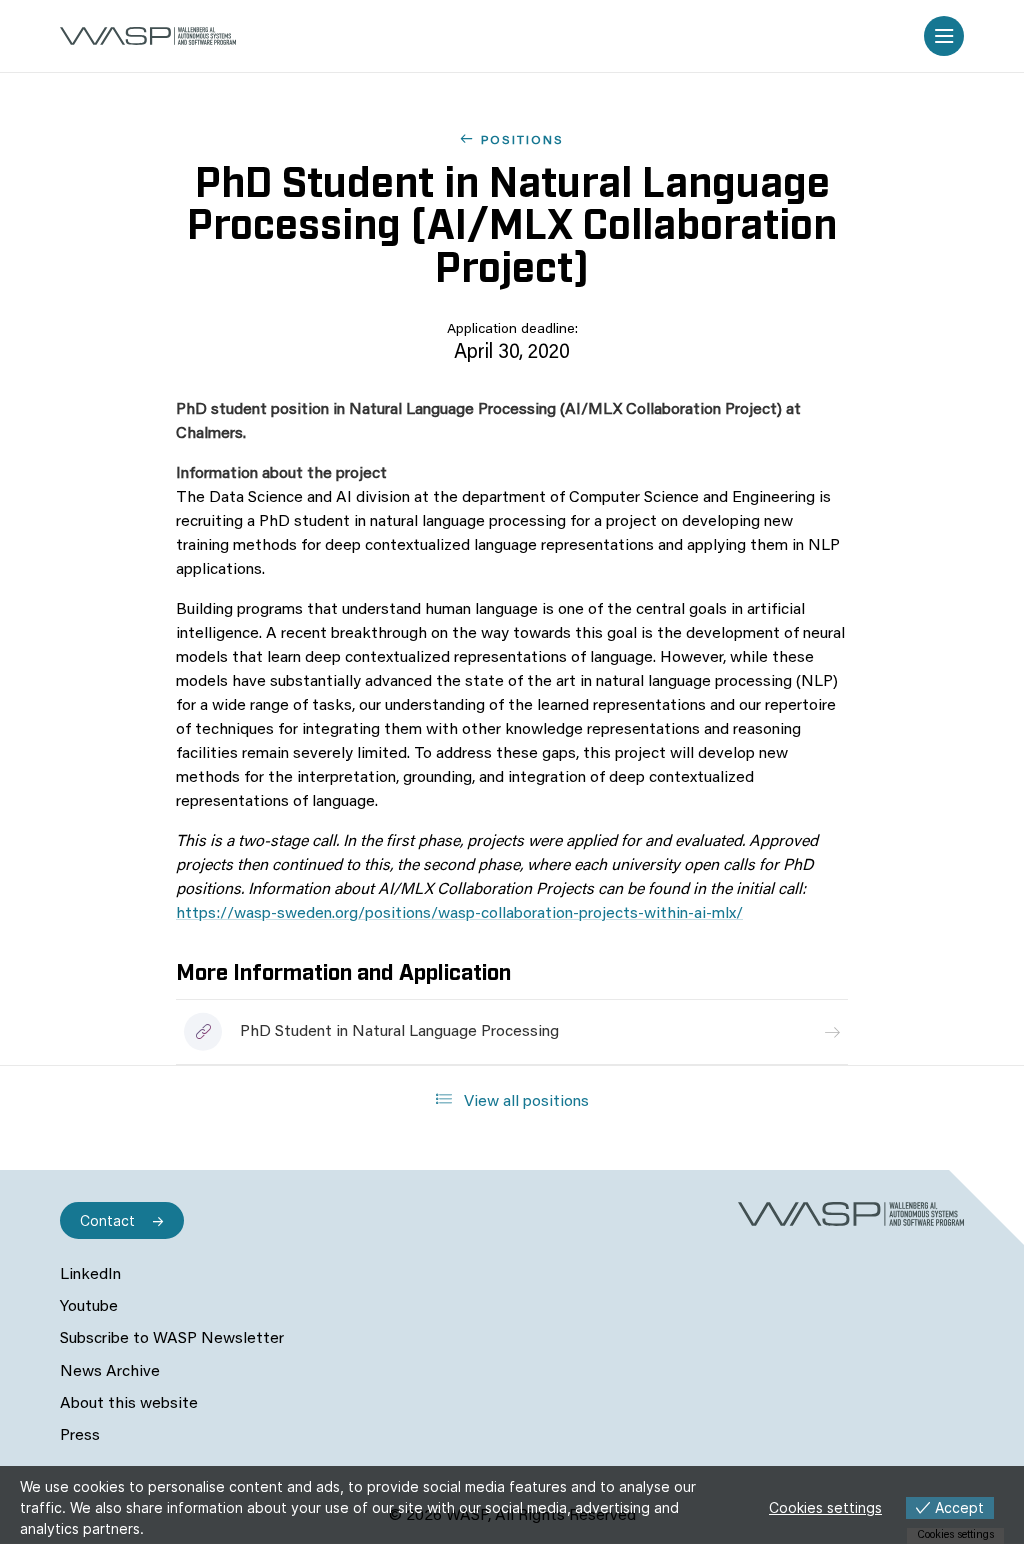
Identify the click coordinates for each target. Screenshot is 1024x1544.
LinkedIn (90, 1275)
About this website (129, 1404)
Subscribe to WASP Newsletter (172, 1339)
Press (80, 1436)
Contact (107, 1220)
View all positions (524, 1102)
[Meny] (944, 36)
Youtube (89, 1307)
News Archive (110, 1372)
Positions (522, 141)
